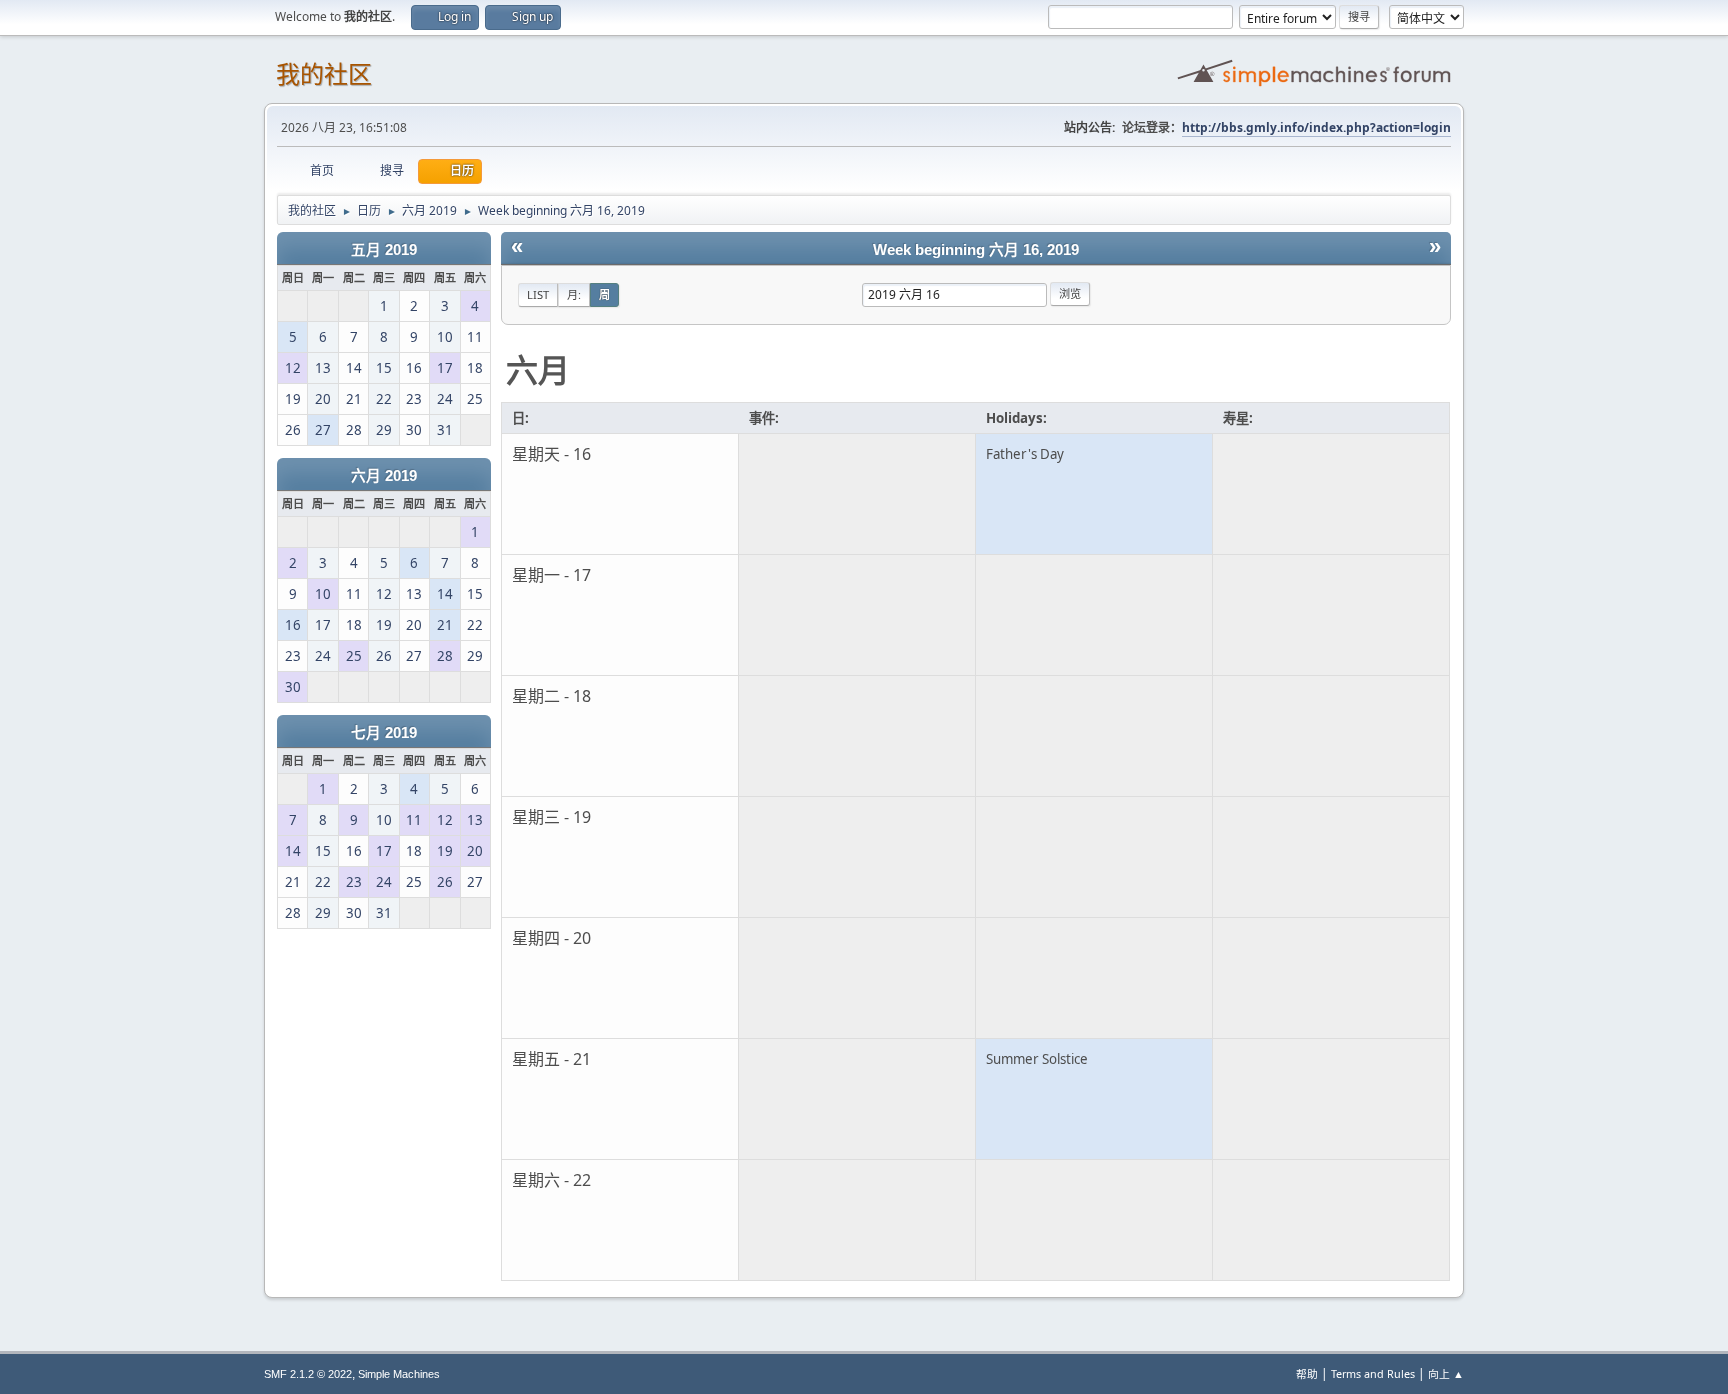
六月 (538, 369)
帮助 (1307, 1373)
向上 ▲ (1446, 1373)
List (538, 294)
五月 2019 (384, 250)
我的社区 (324, 74)
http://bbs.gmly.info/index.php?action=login (1316, 127)
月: (574, 294)
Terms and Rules (1373, 1373)
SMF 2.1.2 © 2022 (308, 1374)
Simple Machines (399, 1374)
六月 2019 (384, 476)
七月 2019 (384, 733)
